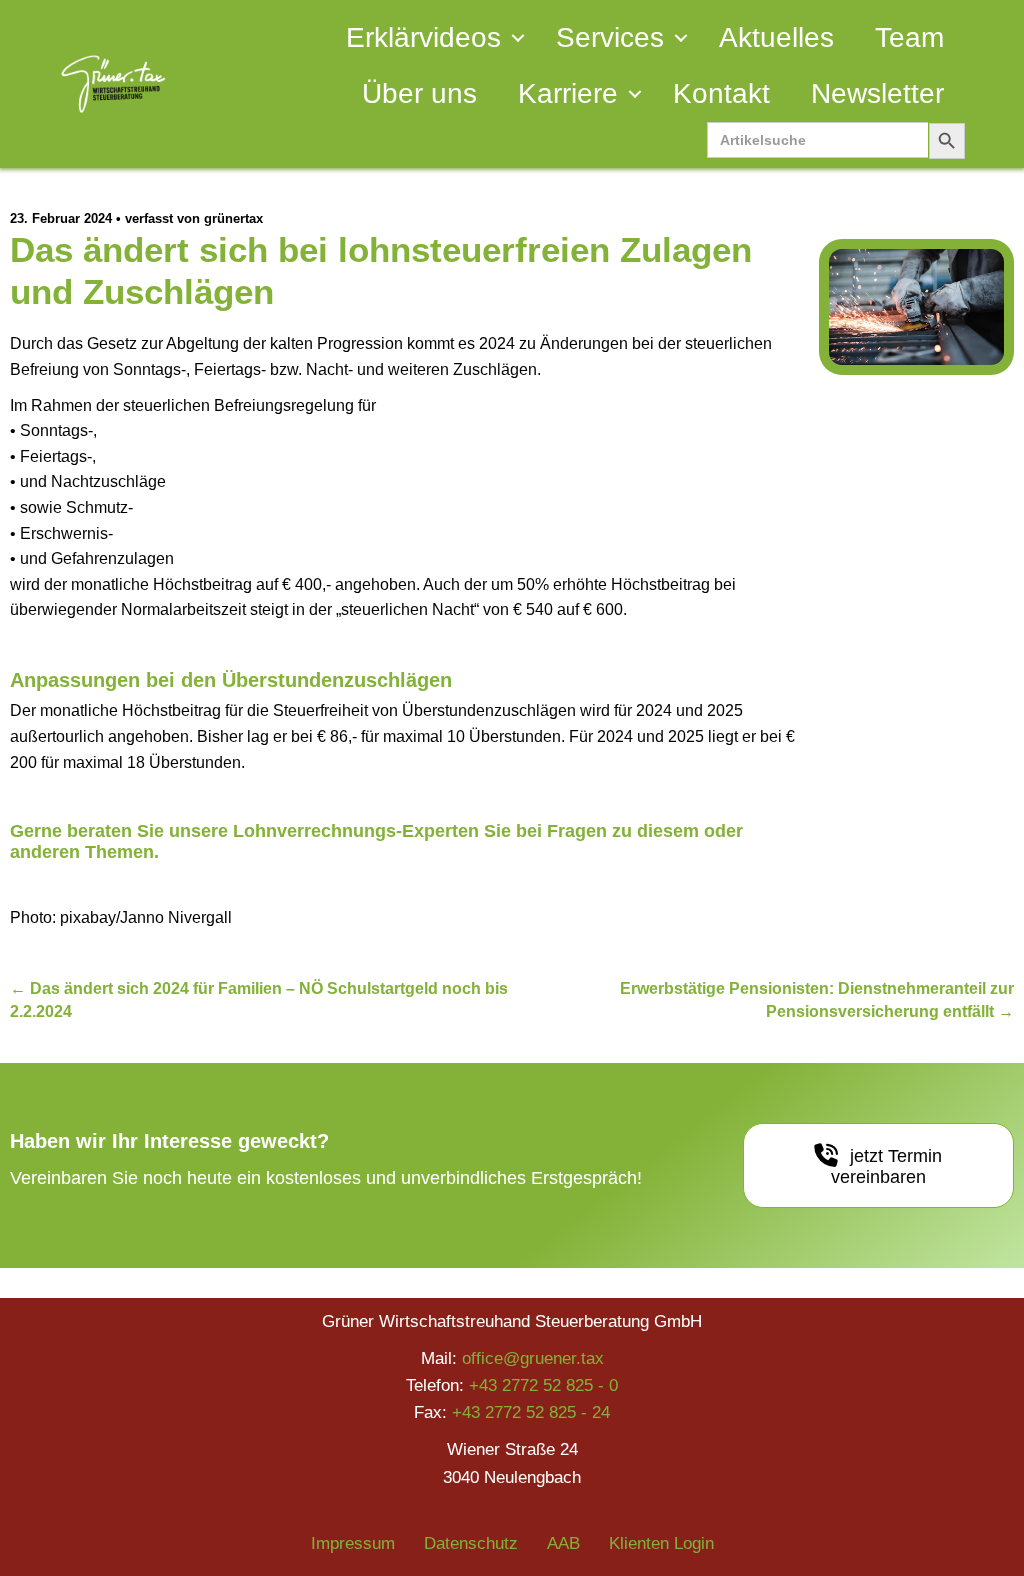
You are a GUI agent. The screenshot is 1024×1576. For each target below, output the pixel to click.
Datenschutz (471, 1543)
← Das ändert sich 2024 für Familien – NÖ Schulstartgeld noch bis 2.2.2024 (259, 1000)
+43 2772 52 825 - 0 (543, 1385)
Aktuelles (776, 37)
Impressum (353, 1543)
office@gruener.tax (533, 1358)
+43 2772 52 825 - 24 (531, 1412)
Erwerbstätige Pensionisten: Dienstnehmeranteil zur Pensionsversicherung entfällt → (817, 1000)
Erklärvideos (423, 37)
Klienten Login (661, 1543)
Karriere (568, 93)
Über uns (419, 93)
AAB (563, 1543)
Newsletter (877, 93)
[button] (518, 38)
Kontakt (721, 93)
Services (610, 37)
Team (909, 37)
